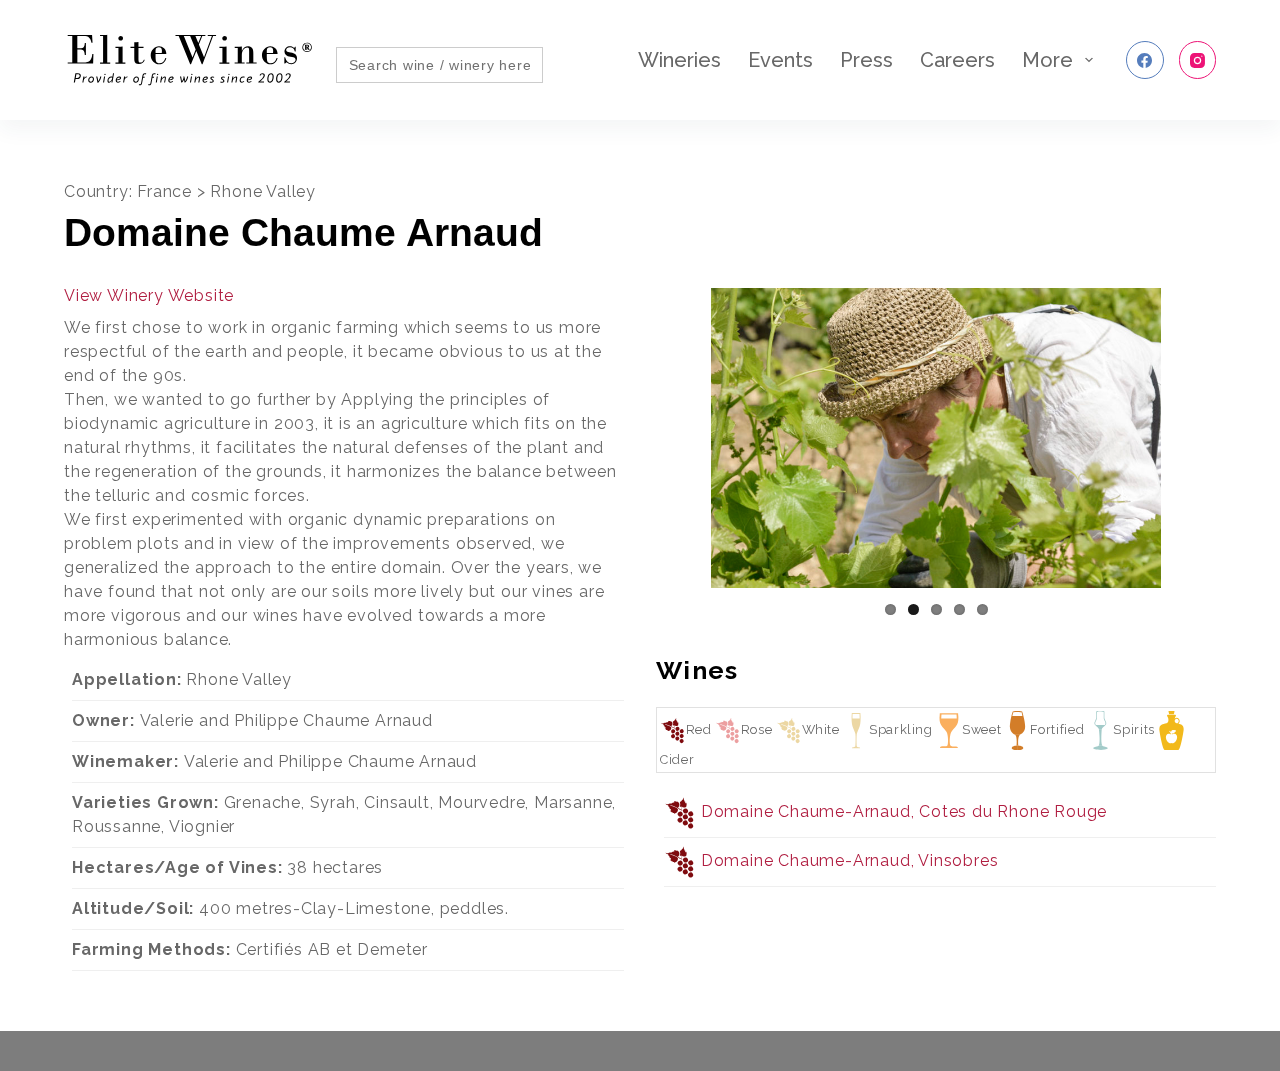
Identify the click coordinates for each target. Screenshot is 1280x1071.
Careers (957, 60)
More (1047, 60)
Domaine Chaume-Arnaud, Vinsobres (850, 860)
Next (1242, 445)
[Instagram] (1198, 60)
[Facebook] (1145, 60)
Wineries (679, 60)
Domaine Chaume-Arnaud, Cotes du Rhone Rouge (904, 811)
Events (780, 60)
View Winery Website (149, 295)
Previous (630, 445)
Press (866, 60)
